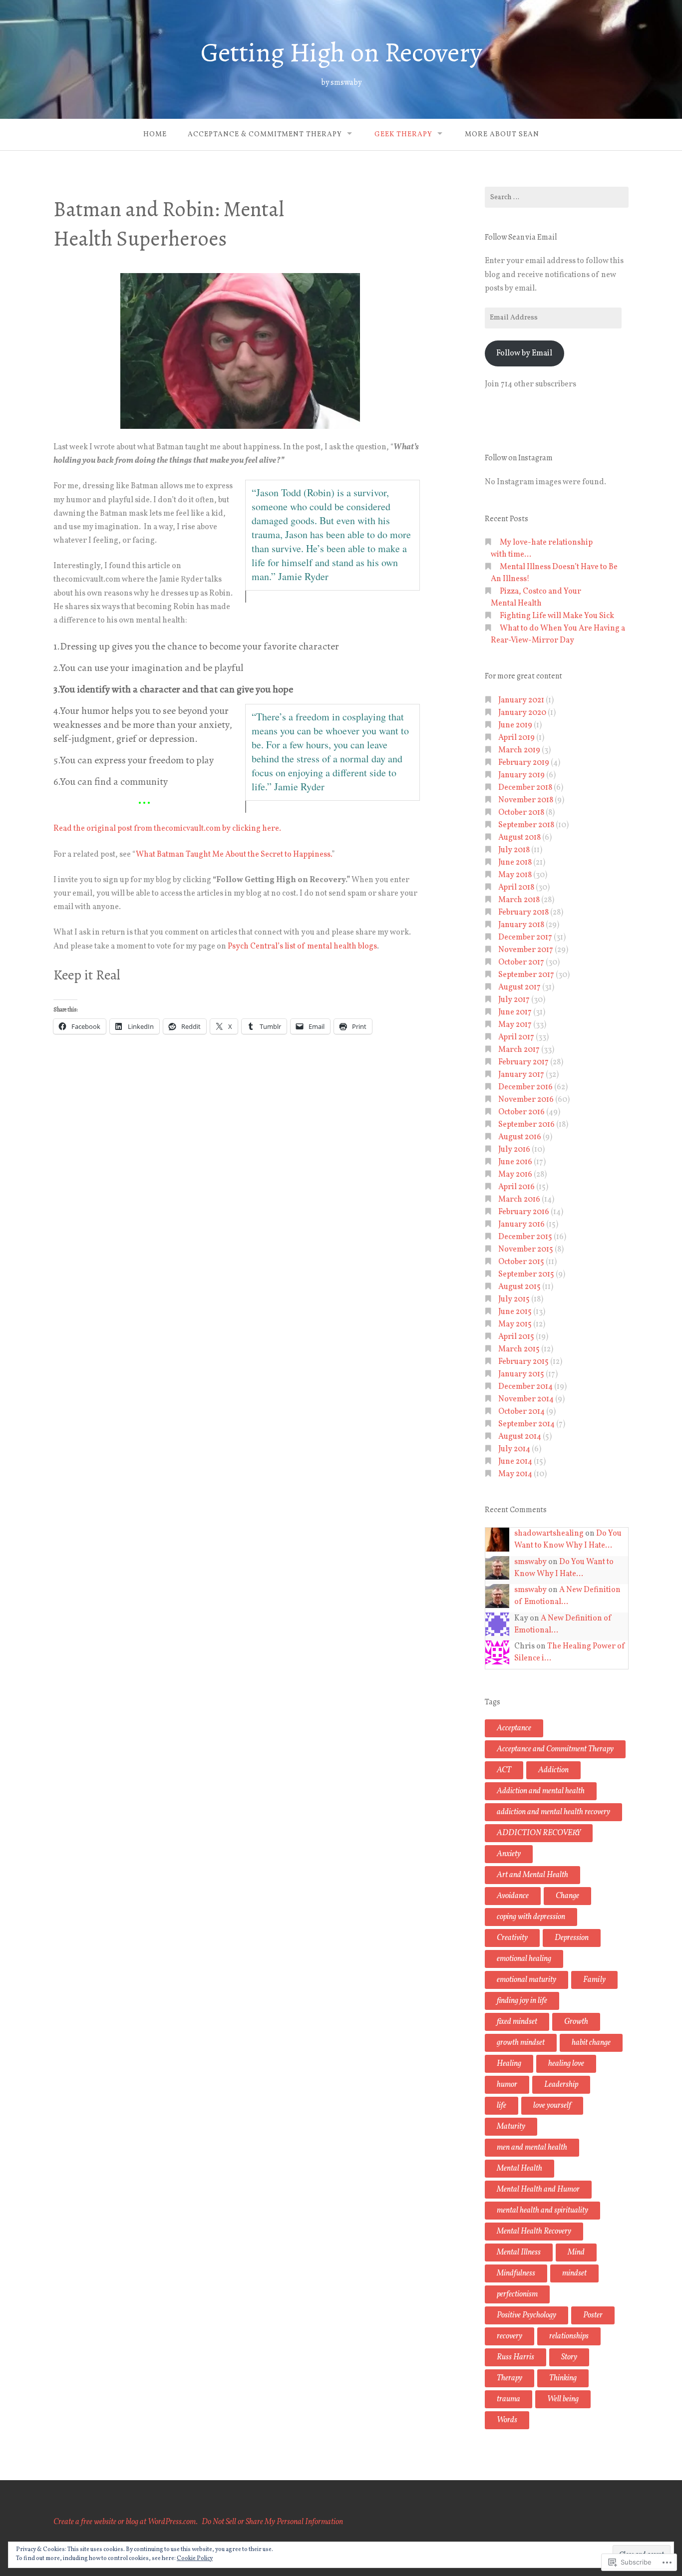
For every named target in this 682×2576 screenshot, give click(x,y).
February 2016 (524, 1212)
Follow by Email (524, 353)
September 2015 (526, 1275)
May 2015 (515, 1324)
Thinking (563, 2378)
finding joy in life (522, 2001)
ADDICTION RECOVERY (539, 1833)
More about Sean (502, 135)
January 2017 (521, 1075)
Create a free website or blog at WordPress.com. (126, 2522)
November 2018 (526, 800)
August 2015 (519, 1287)
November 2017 (526, 950)
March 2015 (519, 1349)
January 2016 (521, 1225)
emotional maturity (526, 1980)
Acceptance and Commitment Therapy (555, 1749)
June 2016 (515, 1162)
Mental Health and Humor (538, 2190)
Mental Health (519, 2169)
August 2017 (519, 987)
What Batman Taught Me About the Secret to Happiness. (234, 855)
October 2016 (521, 1112)
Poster (593, 2315)
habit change (591, 2043)
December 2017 (525, 938)
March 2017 (519, 1050)
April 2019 (516, 738)
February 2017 (523, 1062)
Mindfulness (516, 2273)
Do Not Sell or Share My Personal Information (272, 2522)
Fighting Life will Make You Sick (557, 616)
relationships (569, 2336)
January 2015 (521, 1374)
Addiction (553, 1770)
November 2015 (526, 1250)
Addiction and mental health (541, 1791)
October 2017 (521, 963)
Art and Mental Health (532, 1875)
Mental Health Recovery (534, 2232)
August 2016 (520, 1137)
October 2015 (521, 1262)
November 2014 (526, 1399)
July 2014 (514, 1449)
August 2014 (520, 1437)
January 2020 (522, 713)
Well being (563, 2399)
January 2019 (521, 775)
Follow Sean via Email (521, 237)
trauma (509, 2399)
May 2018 (515, 875)
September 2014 (526, 1424)
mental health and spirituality (542, 2211)
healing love (566, 2064)
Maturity (511, 2127)
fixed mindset (517, 2022)
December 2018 (525, 788)
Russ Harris (515, 2357)
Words (507, 2420)
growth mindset (521, 2043)
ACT (504, 1770)
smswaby (530, 1562)
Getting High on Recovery (341, 52)
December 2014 (525, 1387)
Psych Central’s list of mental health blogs (302, 947)
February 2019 (524, 763)
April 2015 (516, 1337)
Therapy (510, 2378)
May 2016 (515, 1175)
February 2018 (523, 913)
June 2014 (515, 1462)
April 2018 (516, 888)
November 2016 (526, 1100)
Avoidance (513, 1896)
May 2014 (515, 1474)
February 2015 (523, 1362)
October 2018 (521, 813)
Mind (576, 2253)
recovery (510, 2336)
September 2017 (526, 975)
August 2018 (519, 838)
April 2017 (516, 1037)
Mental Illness (519, 2253)
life (502, 2106)
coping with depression (531, 1917)
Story (569, 2357)
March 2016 (519, 1200)
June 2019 (515, 725)
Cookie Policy (195, 2559)
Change (567, 1896)
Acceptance (514, 1728)
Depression (572, 1938)
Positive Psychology (526, 2315)
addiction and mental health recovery (553, 1812)
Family (594, 1980)
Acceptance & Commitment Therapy (265, 135)
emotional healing (524, 1959)
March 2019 (519, 750)
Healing (509, 2064)
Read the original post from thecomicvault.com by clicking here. (167, 829)
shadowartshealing (549, 1534)
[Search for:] (557, 197)
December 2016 (525, 1087)
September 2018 (526, 825)
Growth (576, 2022)
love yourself (552, 2106)
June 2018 (515, 863)
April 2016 (516, 1187)
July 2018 (514, 850)
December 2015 (525, 1237)
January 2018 (521, 925)
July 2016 (514, 1150)
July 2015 (514, 1299)
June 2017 (515, 1012)
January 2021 (521, 700)
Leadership (561, 2085)
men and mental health (532, 2148)
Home (155, 135)
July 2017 (514, 1000)
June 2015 (515, 1312)
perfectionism (517, 2294)
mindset (574, 2273)
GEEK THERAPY (403, 135)
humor (507, 2085)
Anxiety (509, 1854)
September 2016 (526, 1125)
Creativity (512, 1938)
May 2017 (515, 1025)
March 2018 (519, 900)
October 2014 (521, 1412)
